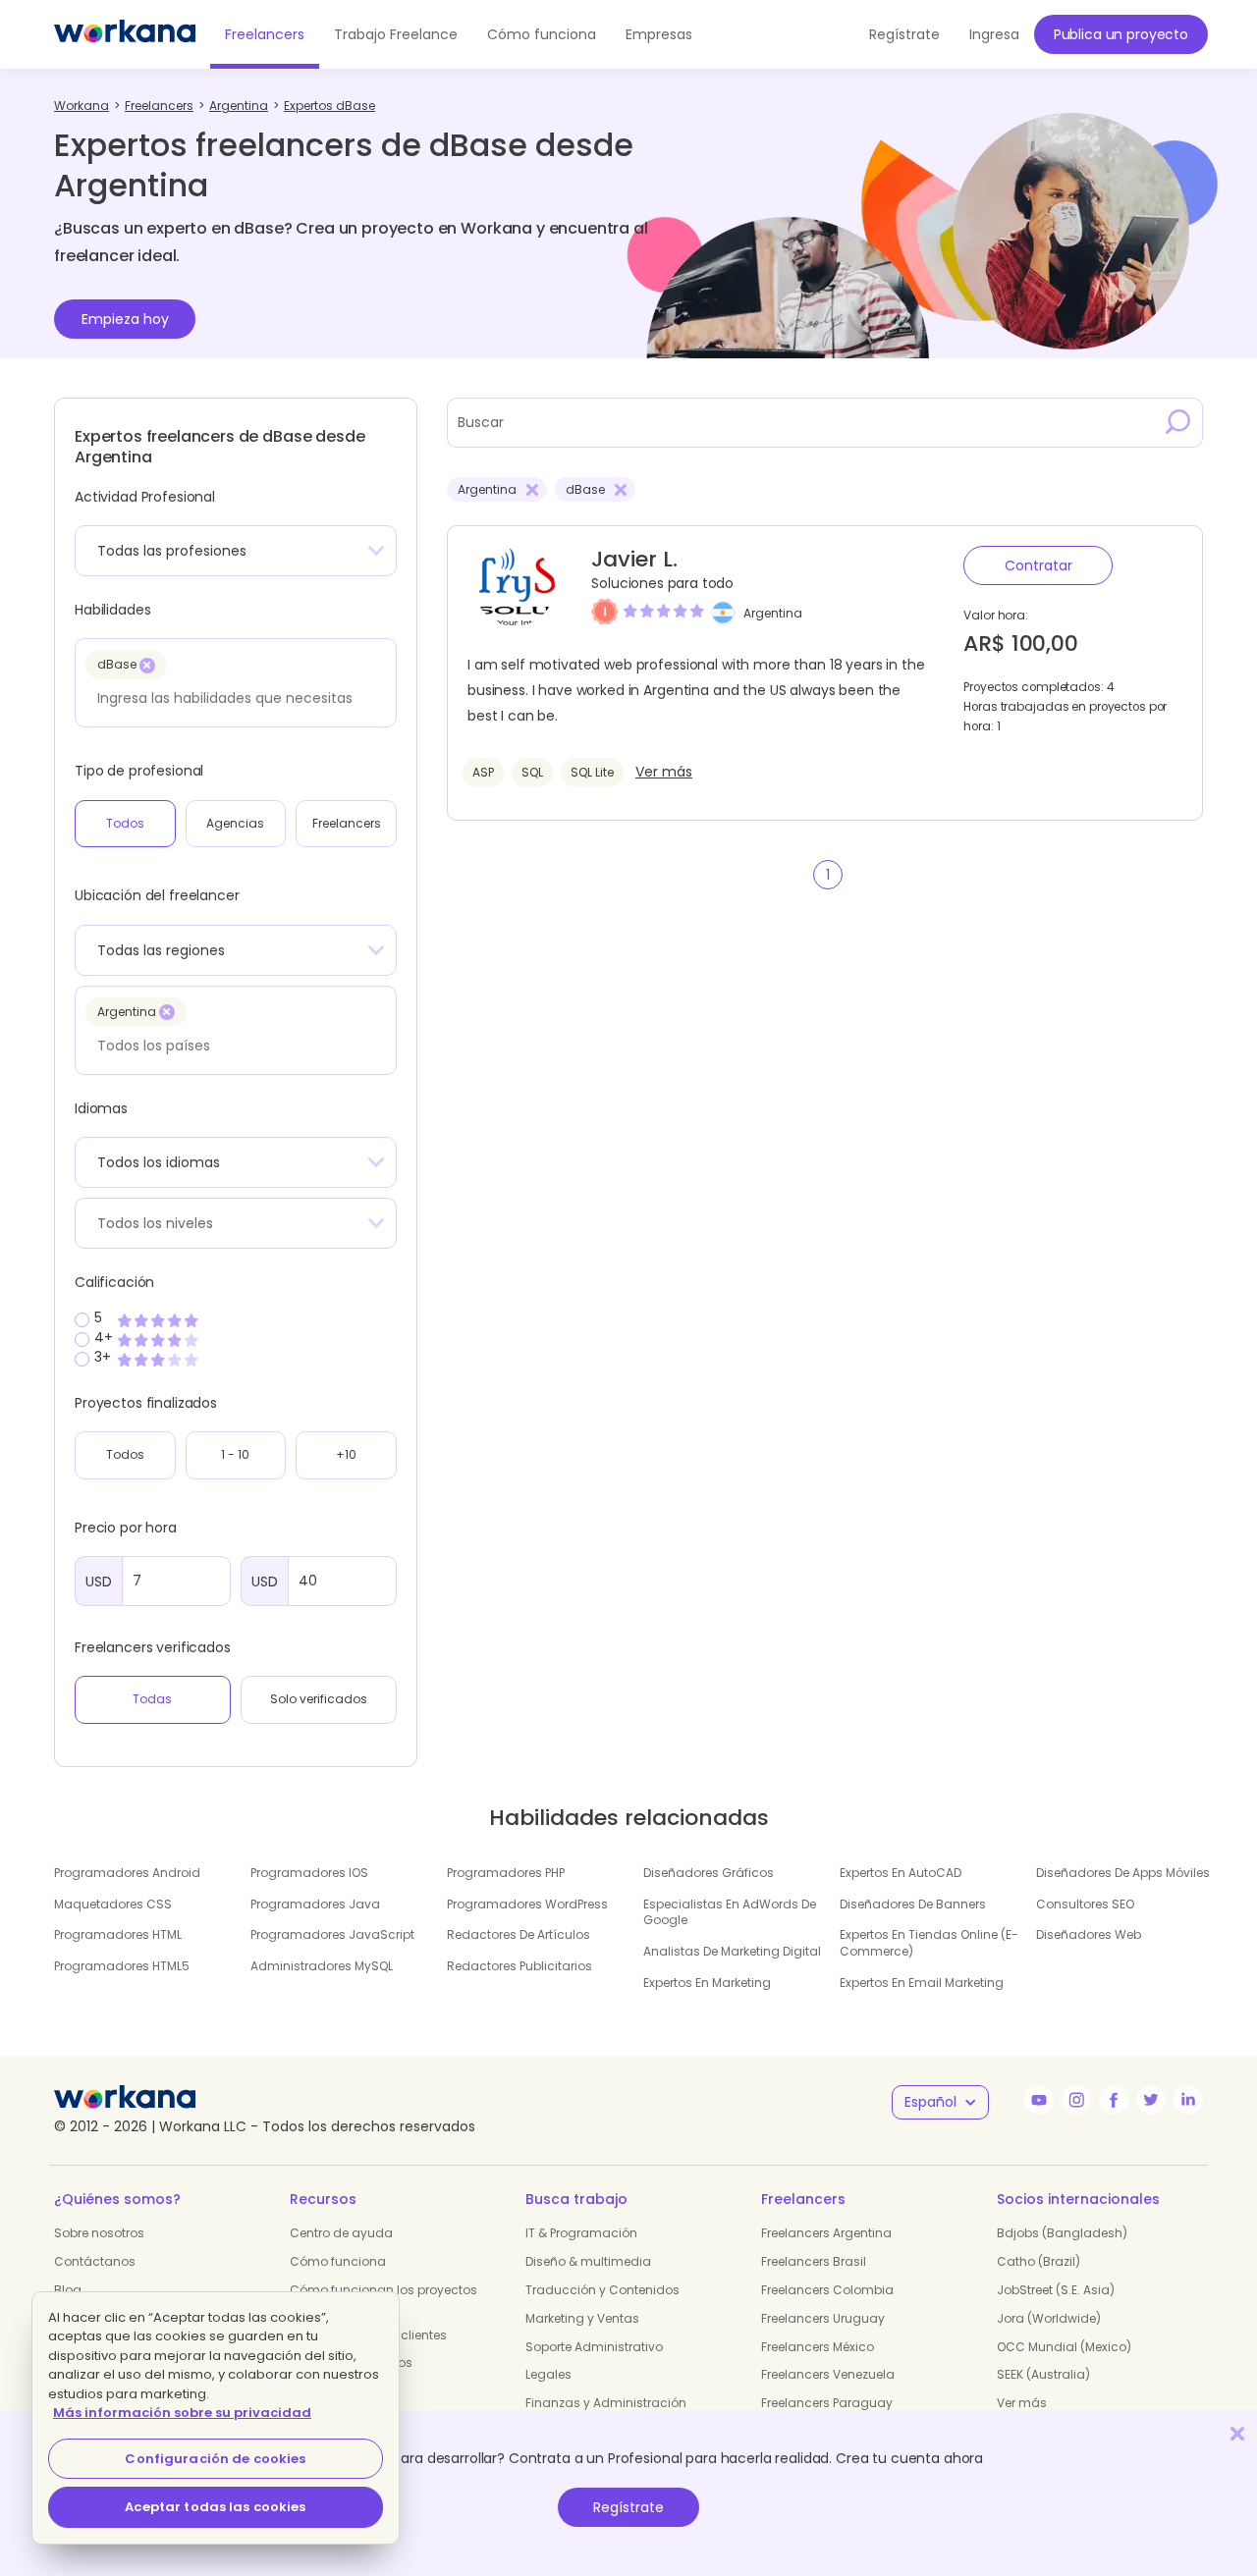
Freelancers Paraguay (827, 2403)
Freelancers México (818, 2347)
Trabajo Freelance (396, 34)
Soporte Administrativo (594, 2347)
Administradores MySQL (322, 1966)
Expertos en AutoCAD (901, 1873)
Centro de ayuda (341, 2233)
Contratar (1038, 565)
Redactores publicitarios (519, 1966)
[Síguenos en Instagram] (1076, 2100)
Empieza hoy (125, 319)
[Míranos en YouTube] (1039, 2100)
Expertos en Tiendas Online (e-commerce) (929, 1943)
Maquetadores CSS (113, 1904)
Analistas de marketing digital (732, 1951)
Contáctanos (95, 2261)
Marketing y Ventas (582, 2318)
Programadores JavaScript (332, 1934)
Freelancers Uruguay (823, 2318)
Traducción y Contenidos (602, 2290)
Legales (548, 2374)
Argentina (773, 613)
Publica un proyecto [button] (1121, 34)
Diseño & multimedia (588, 2261)
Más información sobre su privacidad (182, 2413)
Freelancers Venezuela (828, 2374)
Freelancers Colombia (827, 2290)
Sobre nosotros (99, 2233)
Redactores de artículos (519, 1934)
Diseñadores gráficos (709, 1873)
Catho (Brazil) (1038, 2261)
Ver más (664, 772)
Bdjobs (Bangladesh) (1062, 2233)
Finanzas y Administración (606, 2403)
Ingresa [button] (994, 34)
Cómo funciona (542, 34)
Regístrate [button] (904, 34)
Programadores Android (127, 1873)
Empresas (659, 34)
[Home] (125, 34)
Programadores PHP (506, 1873)
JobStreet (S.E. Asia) (1056, 2290)
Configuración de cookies (215, 2459)
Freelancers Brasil (814, 2261)
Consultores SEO (1085, 1904)
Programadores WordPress (527, 1904)
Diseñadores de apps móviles (1123, 1873)
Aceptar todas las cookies (215, 2507)
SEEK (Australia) (1043, 2374)
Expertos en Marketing (707, 1983)
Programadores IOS (309, 1873)
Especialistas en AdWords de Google (730, 1912)
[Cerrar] (1237, 2433)
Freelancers (265, 34)
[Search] (1178, 422)
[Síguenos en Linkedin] (1188, 2100)
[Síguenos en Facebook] (1114, 2100)
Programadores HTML (118, 1934)
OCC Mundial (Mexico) (1064, 2347)
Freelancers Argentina (826, 2233)
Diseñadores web (1089, 1934)
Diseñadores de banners (913, 1904)
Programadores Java (315, 1904)
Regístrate (628, 2507)
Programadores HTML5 (122, 1966)
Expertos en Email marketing (922, 1983)
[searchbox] (230, 698)
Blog (68, 2290)
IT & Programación (581, 2233)
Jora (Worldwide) (1049, 2318)
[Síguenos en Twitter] (1151, 2100)
